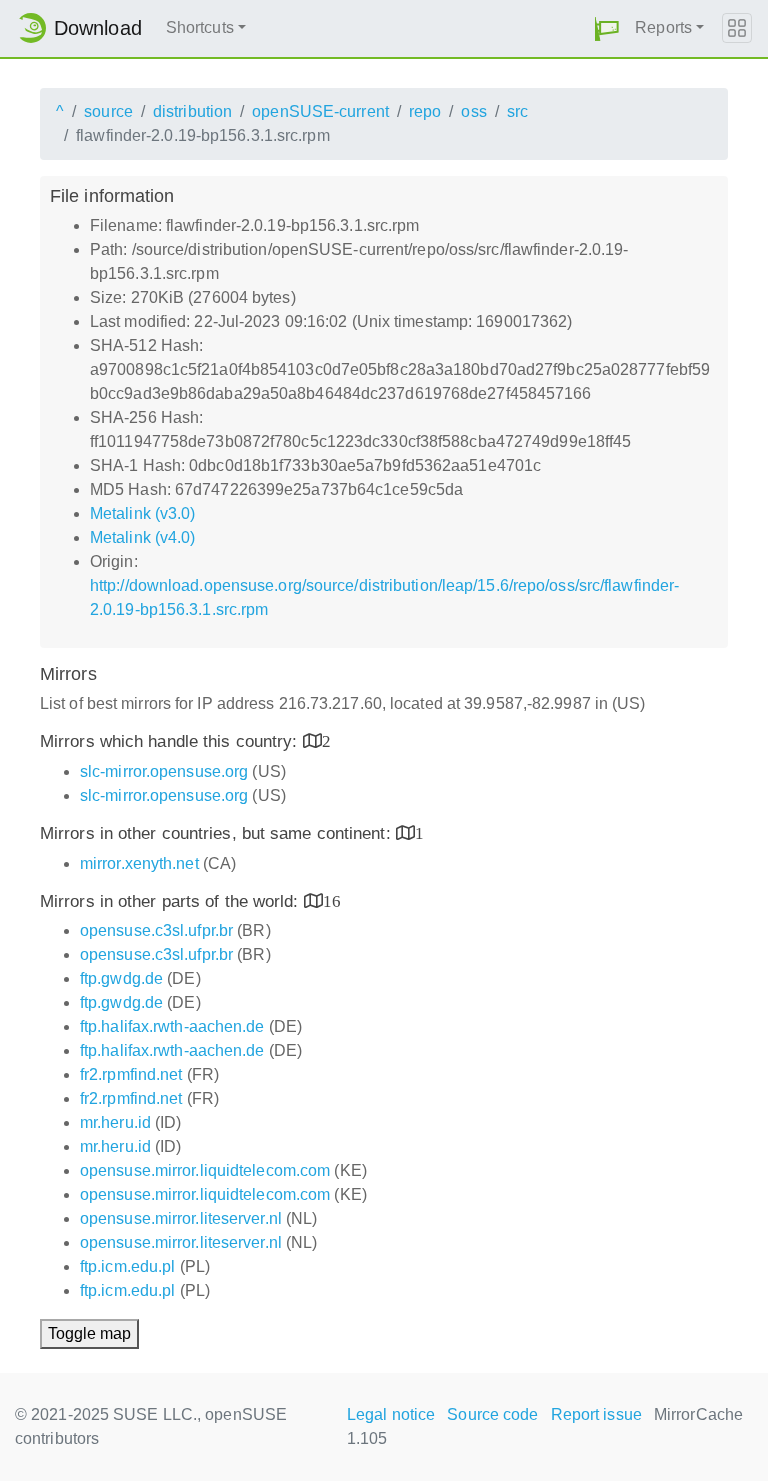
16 (332, 900)
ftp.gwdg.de (121, 978)
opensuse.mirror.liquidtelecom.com (205, 1170)
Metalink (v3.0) (143, 513)
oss (473, 111)
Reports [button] (663, 27)
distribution (192, 111)
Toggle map (89, 1333)
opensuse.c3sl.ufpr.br (156, 930)
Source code (492, 1414)
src (517, 111)
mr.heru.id (115, 1122)
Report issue (596, 1414)
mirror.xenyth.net (139, 863)
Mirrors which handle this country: (171, 741)
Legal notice (391, 1414)
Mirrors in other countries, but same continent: (218, 833)
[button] (607, 28)
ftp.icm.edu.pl (127, 1266)
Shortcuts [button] (200, 27)
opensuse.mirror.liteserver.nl (181, 1218)
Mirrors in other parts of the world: (172, 901)
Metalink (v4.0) (143, 537)
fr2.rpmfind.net (131, 1074)
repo (425, 111)
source (108, 111)
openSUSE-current (320, 111)
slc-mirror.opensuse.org (164, 771)
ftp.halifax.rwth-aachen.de (172, 1026)
